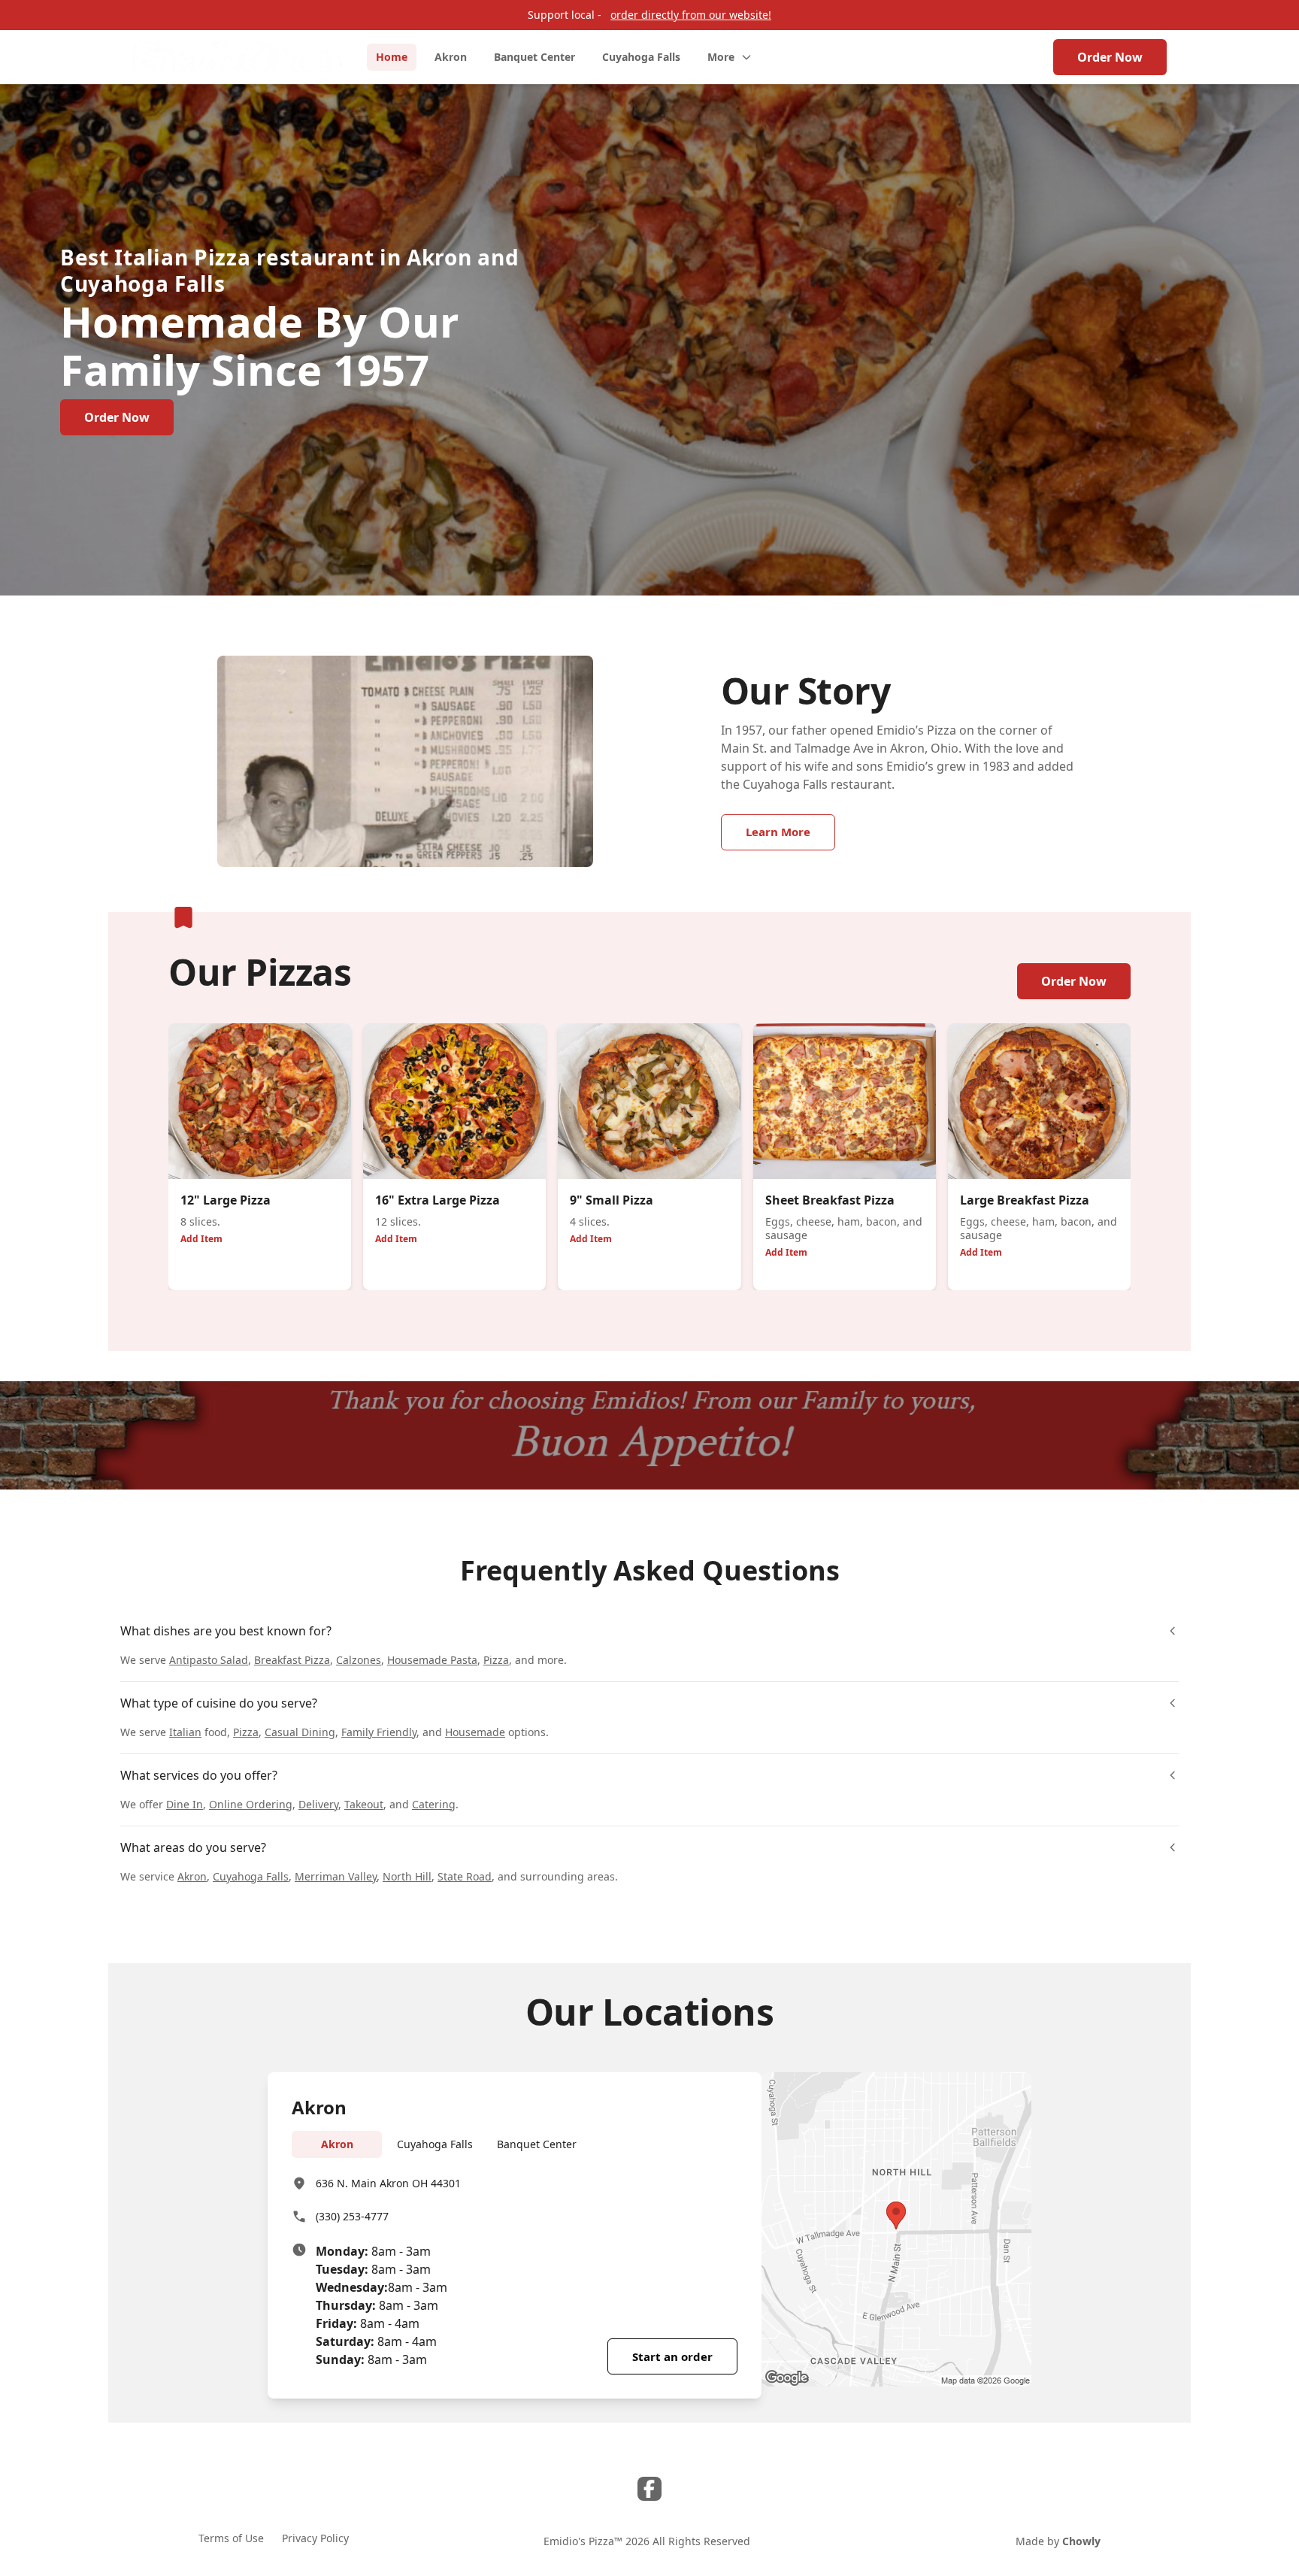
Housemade (475, 1732)
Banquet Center (537, 2144)
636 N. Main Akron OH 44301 (388, 2183)
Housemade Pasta (432, 1660)
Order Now (1110, 57)
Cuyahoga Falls (251, 1876)
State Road (465, 1876)
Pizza (496, 1660)
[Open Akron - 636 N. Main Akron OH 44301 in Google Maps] (896, 2229)
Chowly (1081, 2541)
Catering (434, 1804)
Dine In (185, 1804)
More (721, 57)
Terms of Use (231, 2538)
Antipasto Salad (209, 1660)
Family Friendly (379, 1732)
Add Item (201, 1239)
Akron (192, 1876)
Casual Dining (300, 1732)
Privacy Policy (315, 2538)
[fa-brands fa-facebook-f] (649, 2489)
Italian (185, 1732)
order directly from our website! (691, 15)
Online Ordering (251, 1804)
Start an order (672, 2356)
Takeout (364, 1804)
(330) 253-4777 (352, 2216)
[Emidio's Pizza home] (238, 57)
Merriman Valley (336, 1876)
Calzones (359, 1660)
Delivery (318, 1804)
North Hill (407, 1876)
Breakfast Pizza (292, 1660)
